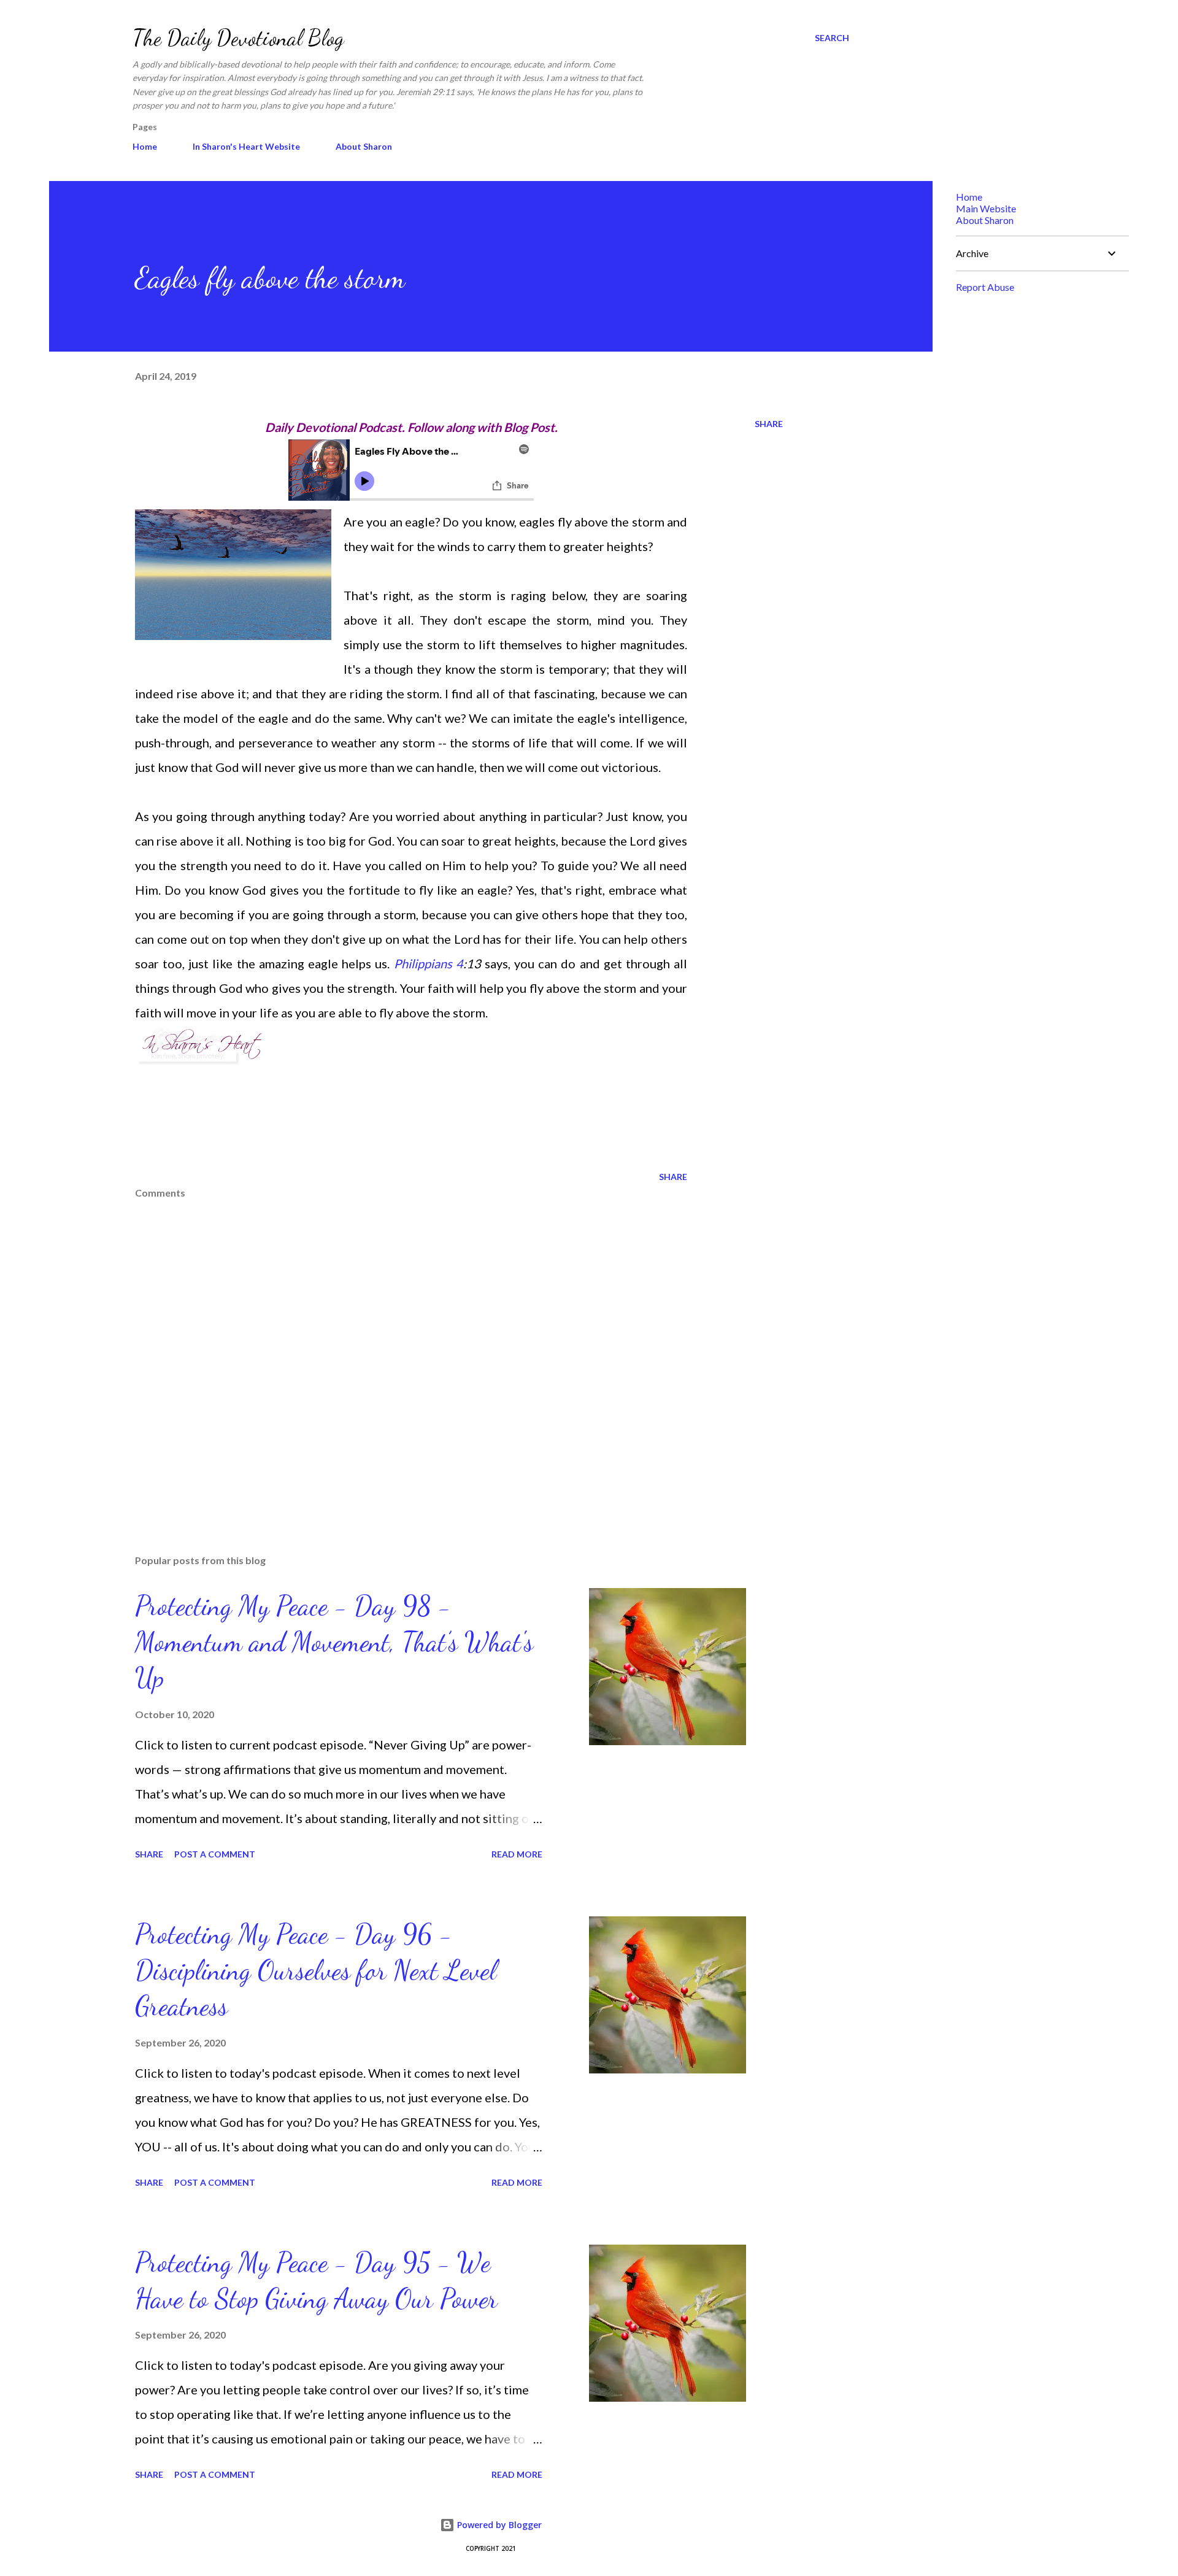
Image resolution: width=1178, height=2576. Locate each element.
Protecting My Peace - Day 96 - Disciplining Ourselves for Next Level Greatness (316, 1970)
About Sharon (364, 146)
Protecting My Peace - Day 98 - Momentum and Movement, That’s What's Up (334, 1642)
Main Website (986, 208)
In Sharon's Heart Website (246, 146)
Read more (517, 1854)
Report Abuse (985, 287)
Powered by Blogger (498, 2525)
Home (145, 146)
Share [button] (769, 424)
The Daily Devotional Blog (238, 38)
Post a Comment (215, 1854)
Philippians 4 (429, 963)
